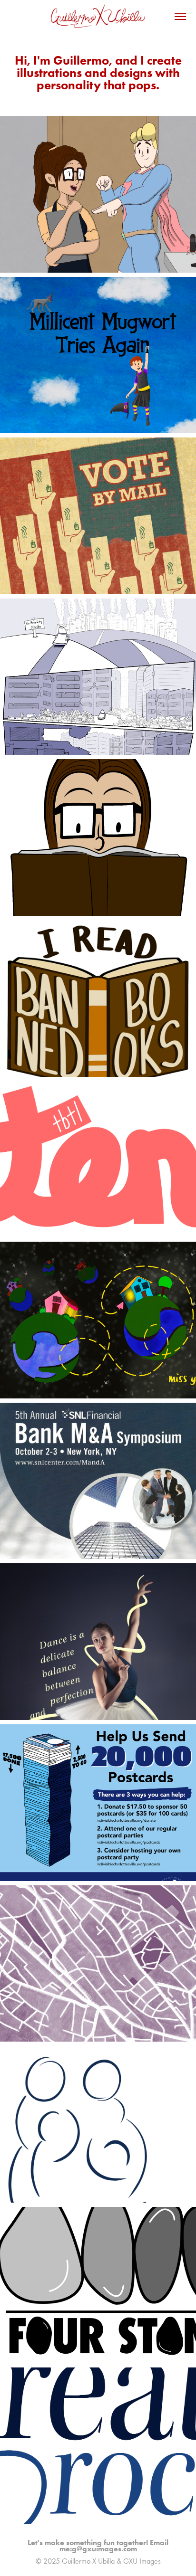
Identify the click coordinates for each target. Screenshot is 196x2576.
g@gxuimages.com (104, 2549)
